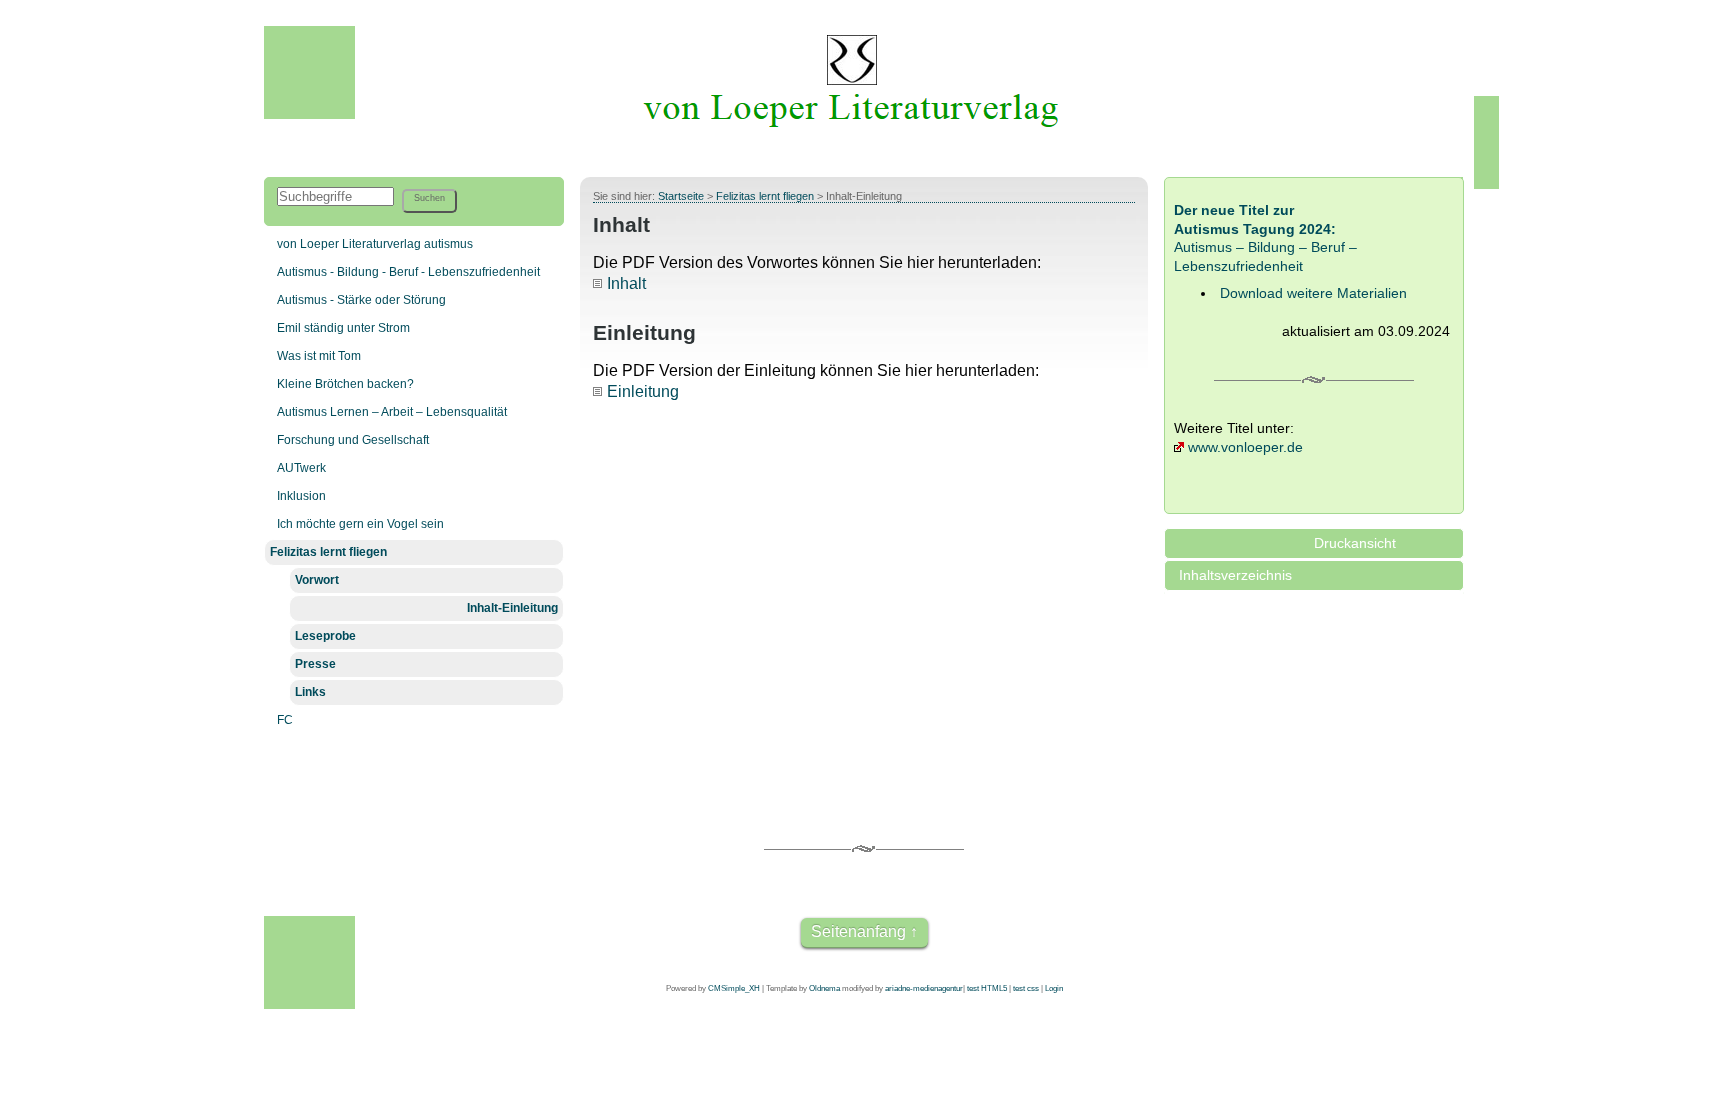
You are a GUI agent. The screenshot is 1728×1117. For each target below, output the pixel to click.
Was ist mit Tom (319, 356)
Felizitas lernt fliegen (328, 552)
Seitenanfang (858, 931)
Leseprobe (325, 636)
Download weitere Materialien (1313, 293)
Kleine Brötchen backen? (345, 384)
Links (310, 692)
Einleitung (643, 391)
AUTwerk (301, 468)
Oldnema (824, 988)
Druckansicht (1355, 543)
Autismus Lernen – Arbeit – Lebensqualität (392, 412)
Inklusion (301, 496)
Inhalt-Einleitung (512, 608)
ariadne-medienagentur (924, 988)
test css (1026, 988)
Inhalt (626, 283)
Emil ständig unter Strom (343, 328)
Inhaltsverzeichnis (1235, 575)
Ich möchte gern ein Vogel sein (360, 524)
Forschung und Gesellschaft (353, 440)
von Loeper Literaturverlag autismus (375, 244)
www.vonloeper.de (1245, 447)
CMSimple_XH (734, 988)
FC (285, 720)
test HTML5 (987, 988)
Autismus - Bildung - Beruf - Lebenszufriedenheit (408, 272)
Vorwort (317, 580)
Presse (315, 664)
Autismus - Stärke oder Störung (361, 300)
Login (1054, 988)
